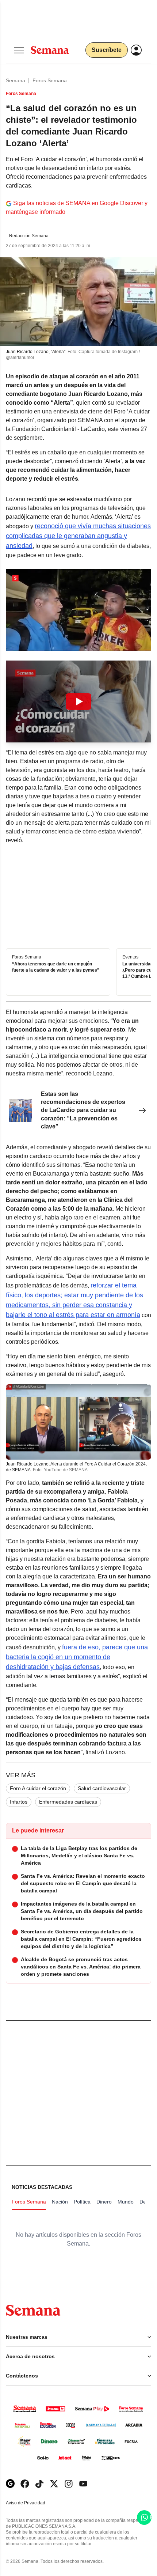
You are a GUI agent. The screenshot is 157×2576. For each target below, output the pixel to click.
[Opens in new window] (25, 2484)
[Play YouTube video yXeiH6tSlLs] (78, 701)
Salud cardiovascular (102, 1788)
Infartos (19, 1802)
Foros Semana (50, 80)
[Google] (10, 2484)
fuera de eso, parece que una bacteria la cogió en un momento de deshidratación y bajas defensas (77, 1657)
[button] (78, 701)
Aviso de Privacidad (33, 2503)
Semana (16, 80)
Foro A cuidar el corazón (38, 1788)
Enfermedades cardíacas (68, 1802)
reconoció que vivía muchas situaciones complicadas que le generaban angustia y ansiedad (78, 536)
